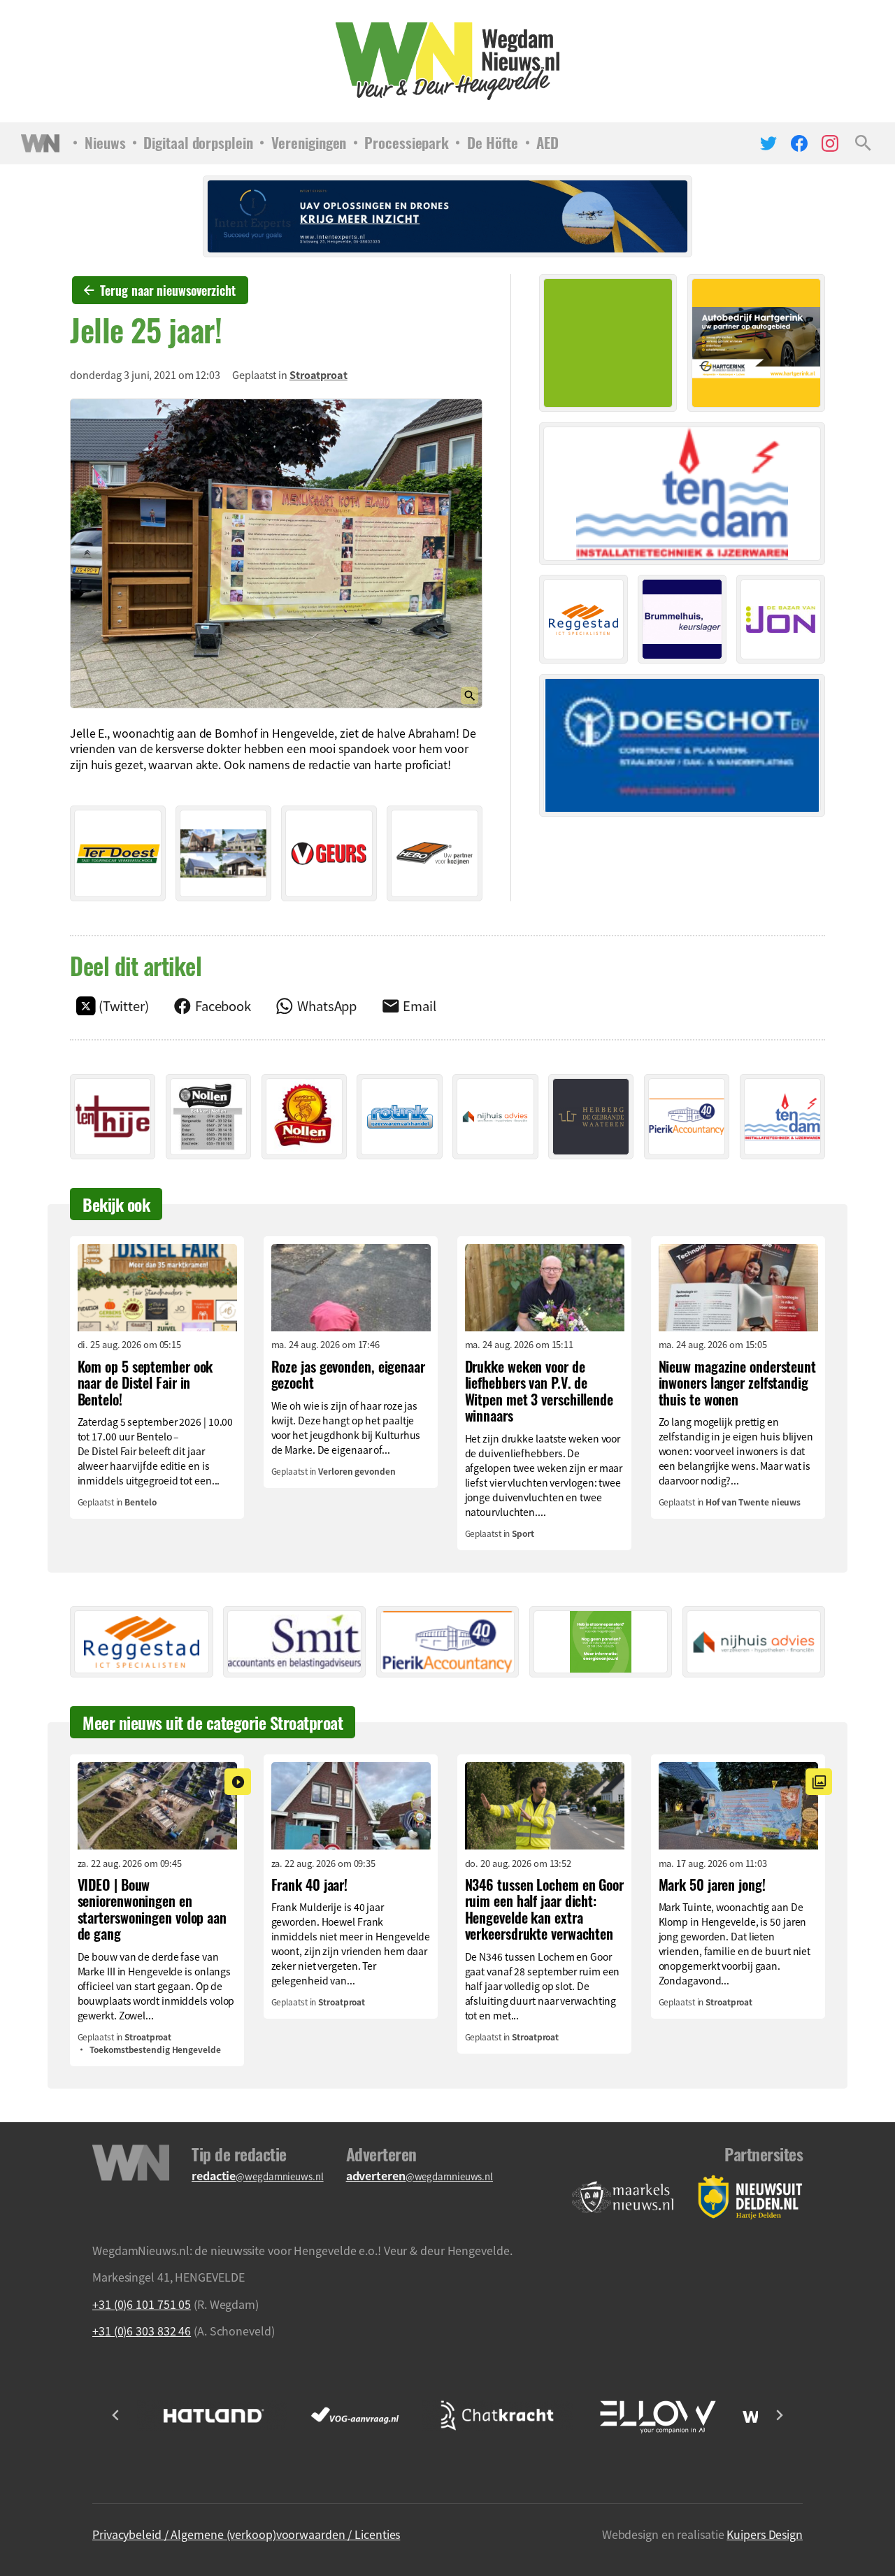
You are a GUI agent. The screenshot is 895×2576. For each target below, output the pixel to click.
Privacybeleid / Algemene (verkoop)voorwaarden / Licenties (246, 2534)
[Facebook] (799, 143)
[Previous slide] (116, 2415)
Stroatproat (318, 375)
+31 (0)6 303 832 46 (142, 2331)
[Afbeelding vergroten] (276, 553)
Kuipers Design (765, 2534)
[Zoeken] (863, 143)
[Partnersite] (623, 2197)
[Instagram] (830, 143)
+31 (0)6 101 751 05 (142, 2304)
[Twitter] (768, 143)
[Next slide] (779, 2415)
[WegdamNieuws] (448, 61)
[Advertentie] (118, 853)
